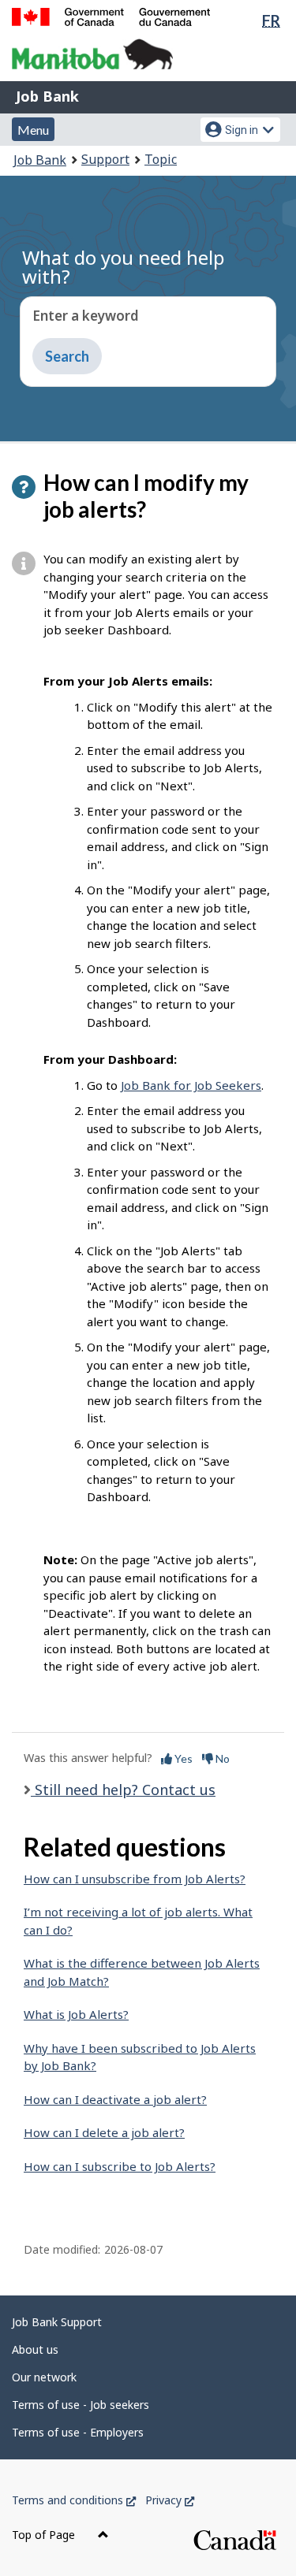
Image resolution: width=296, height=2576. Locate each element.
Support (105, 159)
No (221, 1758)
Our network (44, 2377)
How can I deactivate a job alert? (115, 2099)
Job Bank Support (57, 2322)
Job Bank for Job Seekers (191, 1085)
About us (35, 2349)
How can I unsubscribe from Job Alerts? (135, 1879)
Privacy (170, 2500)
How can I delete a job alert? (104, 2132)
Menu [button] (33, 130)
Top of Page (45, 2535)
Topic (161, 159)
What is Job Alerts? (76, 2014)
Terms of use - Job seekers (81, 2405)
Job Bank (47, 96)
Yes (182, 1758)
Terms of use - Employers (78, 2432)
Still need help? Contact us (123, 1790)
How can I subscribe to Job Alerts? (120, 2166)
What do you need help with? (124, 267)
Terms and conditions (74, 2500)
